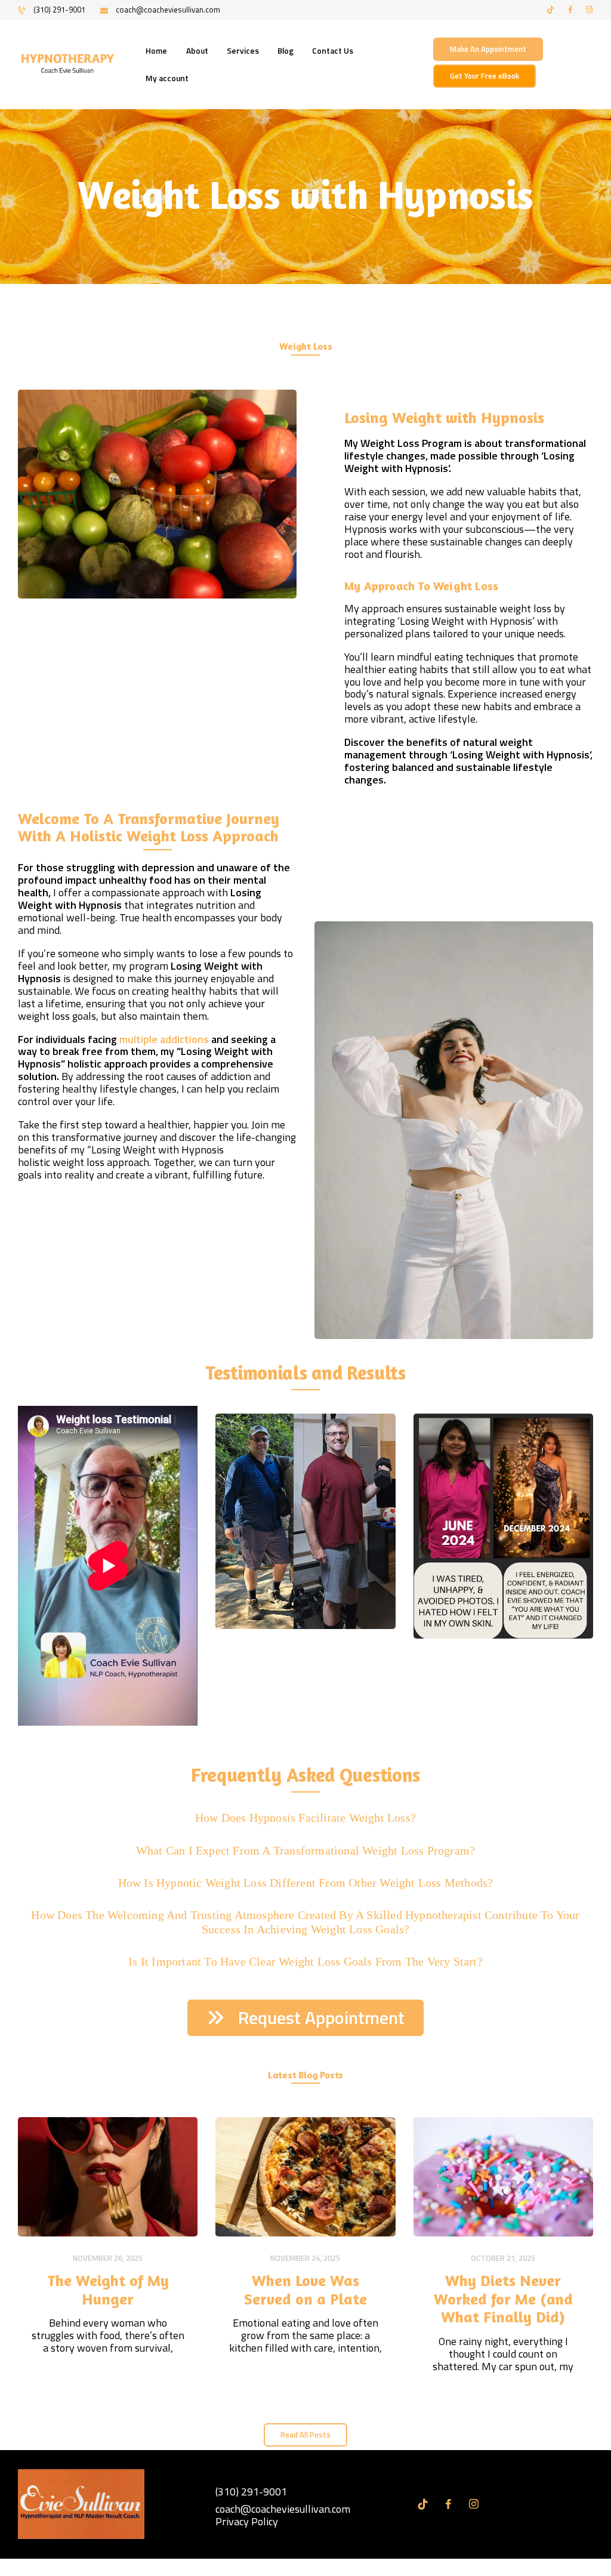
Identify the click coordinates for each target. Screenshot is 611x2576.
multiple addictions (164, 1039)
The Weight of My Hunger (108, 2290)
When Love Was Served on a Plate (305, 2290)
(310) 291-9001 (251, 2492)
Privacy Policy (247, 2521)
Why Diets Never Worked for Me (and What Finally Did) (503, 2299)
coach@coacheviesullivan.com (283, 2509)
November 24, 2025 (305, 2258)
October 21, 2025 (503, 2258)
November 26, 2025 (108, 2258)
